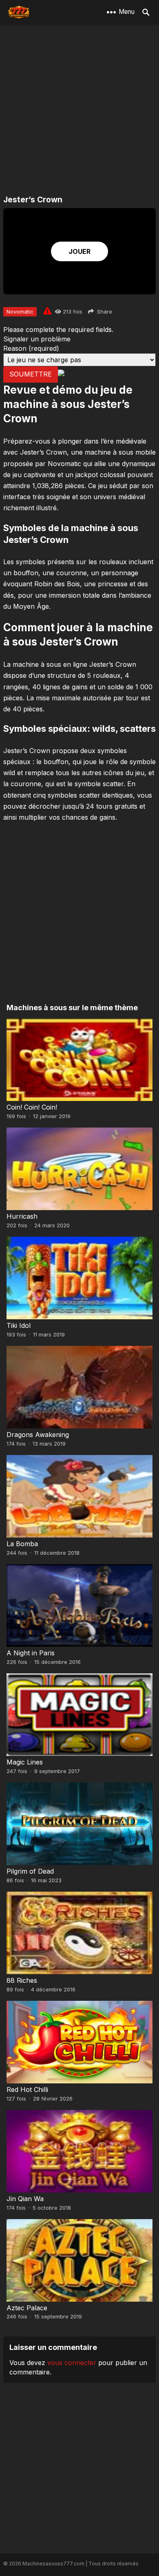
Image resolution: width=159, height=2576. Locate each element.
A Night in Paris (31, 1653)
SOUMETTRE (31, 374)
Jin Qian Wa (25, 2199)
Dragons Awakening (38, 1435)
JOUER (79, 251)
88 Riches (22, 1980)
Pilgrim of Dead (30, 1871)
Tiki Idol (19, 1325)
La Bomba (22, 1544)
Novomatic (20, 312)
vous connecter (72, 2363)
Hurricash (22, 1216)
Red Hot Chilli (27, 2089)
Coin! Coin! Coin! (32, 1107)
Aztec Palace (27, 2308)
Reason (31, 348)
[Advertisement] (79, 110)
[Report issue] (47, 311)
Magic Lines (25, 1762)
